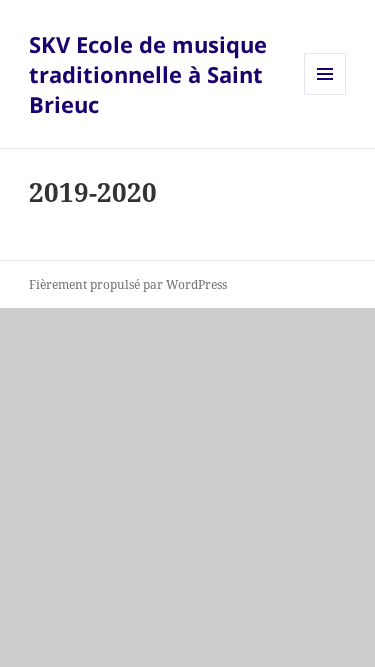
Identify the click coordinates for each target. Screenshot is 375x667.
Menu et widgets (325, 94)
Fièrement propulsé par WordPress (128, 284)
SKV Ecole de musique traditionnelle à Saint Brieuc (148, 74)
